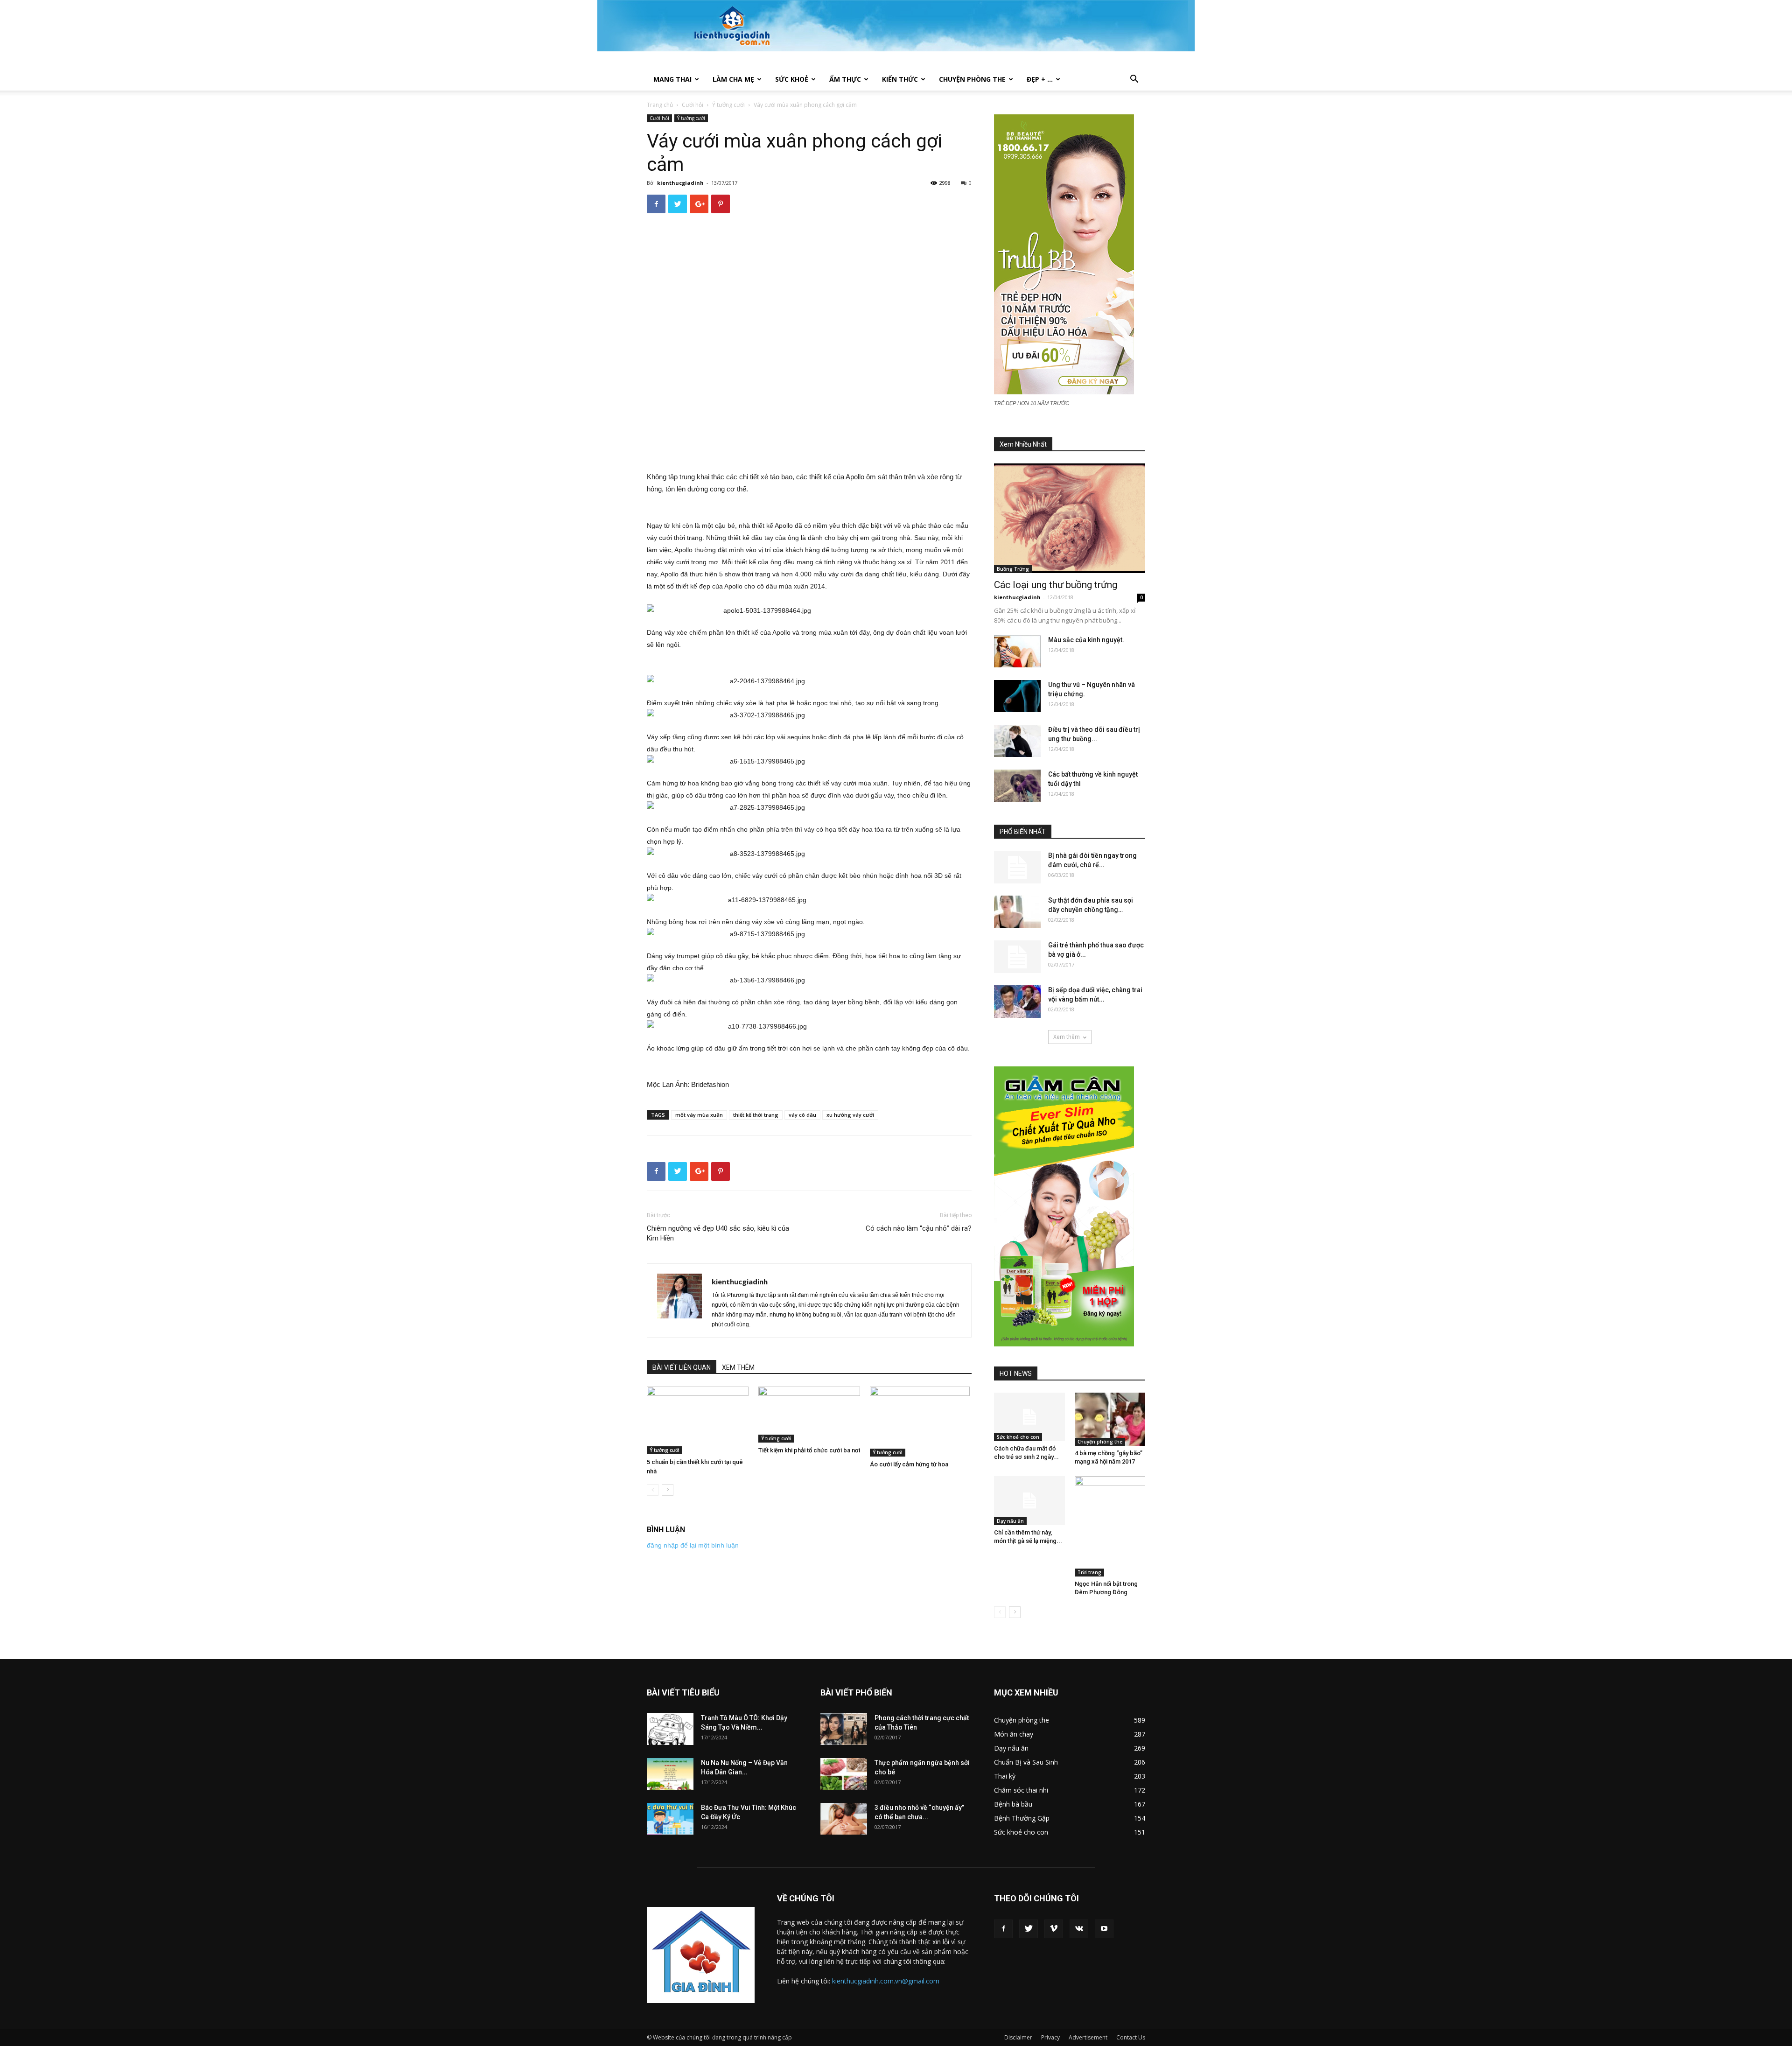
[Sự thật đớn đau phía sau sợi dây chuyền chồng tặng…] (1017, 912)
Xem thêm (1067, 1037)
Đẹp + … (1040, 79)
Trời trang (1089, 1572)
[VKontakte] (1079, 1929)
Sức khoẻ (792, 79)
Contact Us (1131, 2037)
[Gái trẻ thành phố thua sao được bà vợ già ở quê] (1017, 957)
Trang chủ (660, 105)
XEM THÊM (738, 1367)
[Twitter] (1029, 1929)
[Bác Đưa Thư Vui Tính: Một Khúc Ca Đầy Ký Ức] (670, 1819)
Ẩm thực (845, 79)
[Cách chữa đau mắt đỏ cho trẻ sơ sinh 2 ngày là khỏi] (1029, 1417)
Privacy (1050, 2037)
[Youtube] (1104, 1929)
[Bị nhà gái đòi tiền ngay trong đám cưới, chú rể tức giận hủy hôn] (1017, 867)
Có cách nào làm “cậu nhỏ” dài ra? (919, 1228)
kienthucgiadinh (680, 183)
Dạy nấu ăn (1010, 1521)
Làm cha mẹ (733, 79)
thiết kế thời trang (756, 1115)
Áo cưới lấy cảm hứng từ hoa (909, 1464)
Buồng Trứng (1013, 569)
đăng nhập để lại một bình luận (693, 1545)
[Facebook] (1003, 1929)
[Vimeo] (1054, 1929)
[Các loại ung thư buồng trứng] (1070, 518)
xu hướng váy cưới (850, 1115)
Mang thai (672, 79)
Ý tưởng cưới (728, 105)
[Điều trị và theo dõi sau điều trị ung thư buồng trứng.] (1017, 741)
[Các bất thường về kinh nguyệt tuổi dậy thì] (1017, 786)
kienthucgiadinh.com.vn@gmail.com (886, 1981)
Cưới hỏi (693, 105)
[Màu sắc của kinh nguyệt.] (1017, 651)
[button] (1134, 80)
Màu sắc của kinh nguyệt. (1086, 640)
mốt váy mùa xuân (699, 1115)
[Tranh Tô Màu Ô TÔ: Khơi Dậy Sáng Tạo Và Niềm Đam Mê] (670, 1729)
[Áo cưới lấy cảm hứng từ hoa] (921, 1422)
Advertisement (1088, 2037)
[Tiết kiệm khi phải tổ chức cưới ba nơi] (809, 1415)
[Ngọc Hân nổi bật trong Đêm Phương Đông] (1110, 1526)
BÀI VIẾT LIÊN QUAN (682, 1367)
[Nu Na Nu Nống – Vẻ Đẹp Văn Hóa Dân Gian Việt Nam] (670, 1774)
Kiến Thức (900, 79)
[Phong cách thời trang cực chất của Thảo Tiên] (844, 1729)
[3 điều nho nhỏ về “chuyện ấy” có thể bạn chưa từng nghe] (844, 1819)
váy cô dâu (802, 1115)
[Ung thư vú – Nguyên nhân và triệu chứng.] (1017, 696)
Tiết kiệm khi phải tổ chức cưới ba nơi (809, 1450)
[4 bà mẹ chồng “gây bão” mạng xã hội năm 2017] (1110, 1419)
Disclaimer (1018, 2037)
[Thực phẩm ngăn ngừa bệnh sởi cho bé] (844, 1774)
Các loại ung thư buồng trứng (1056, 585)
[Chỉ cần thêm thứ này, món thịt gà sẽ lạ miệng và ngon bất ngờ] (1029, 1500)
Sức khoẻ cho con (1018, 1437)
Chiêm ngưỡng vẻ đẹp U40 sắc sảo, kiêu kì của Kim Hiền (718, 1233)
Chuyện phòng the (972, 79)
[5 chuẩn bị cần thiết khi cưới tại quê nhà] (698, 1420)
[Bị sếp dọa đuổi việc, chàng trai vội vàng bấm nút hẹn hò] (1017, 1002)
